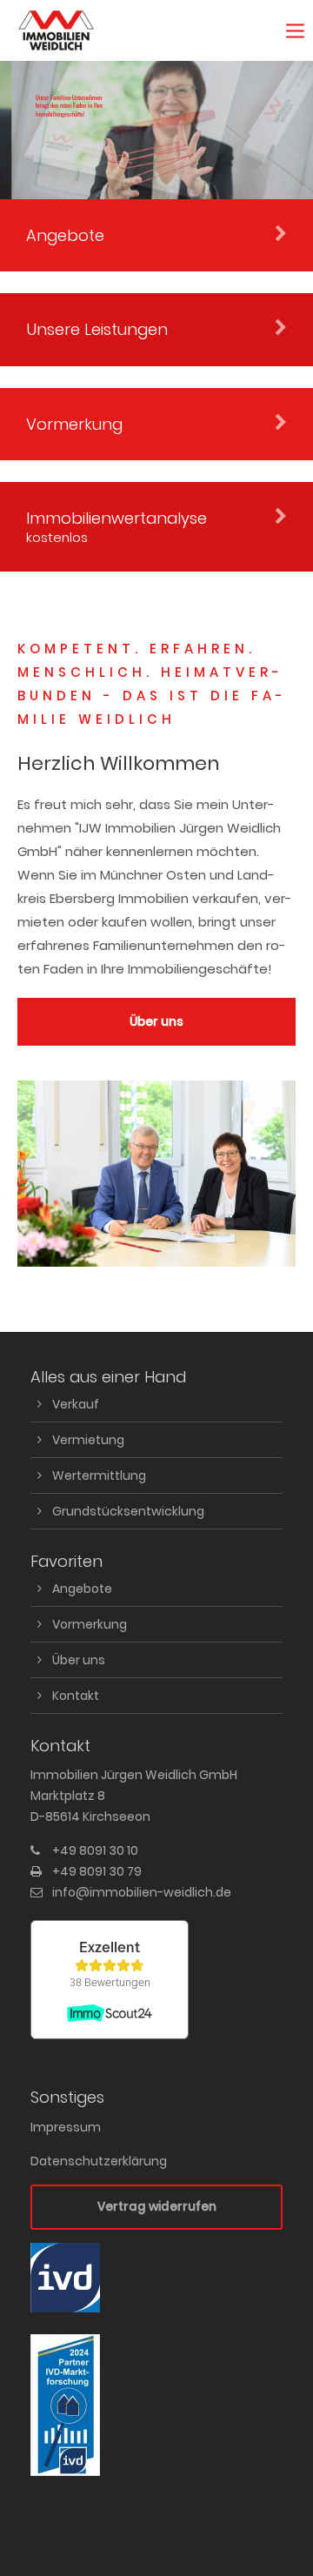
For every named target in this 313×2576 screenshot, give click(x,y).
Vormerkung (90, 1624)
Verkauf (76, 1404)
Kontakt (76, 1696)
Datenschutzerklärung (99, 2161)
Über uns (156, 1022)
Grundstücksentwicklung (128, 1511)
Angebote (82, 1589)
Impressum (66, 2127)
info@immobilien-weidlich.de (142, 1892)
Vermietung (88, 1440)
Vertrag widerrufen (157, 2207)
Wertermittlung (99, 1475)
